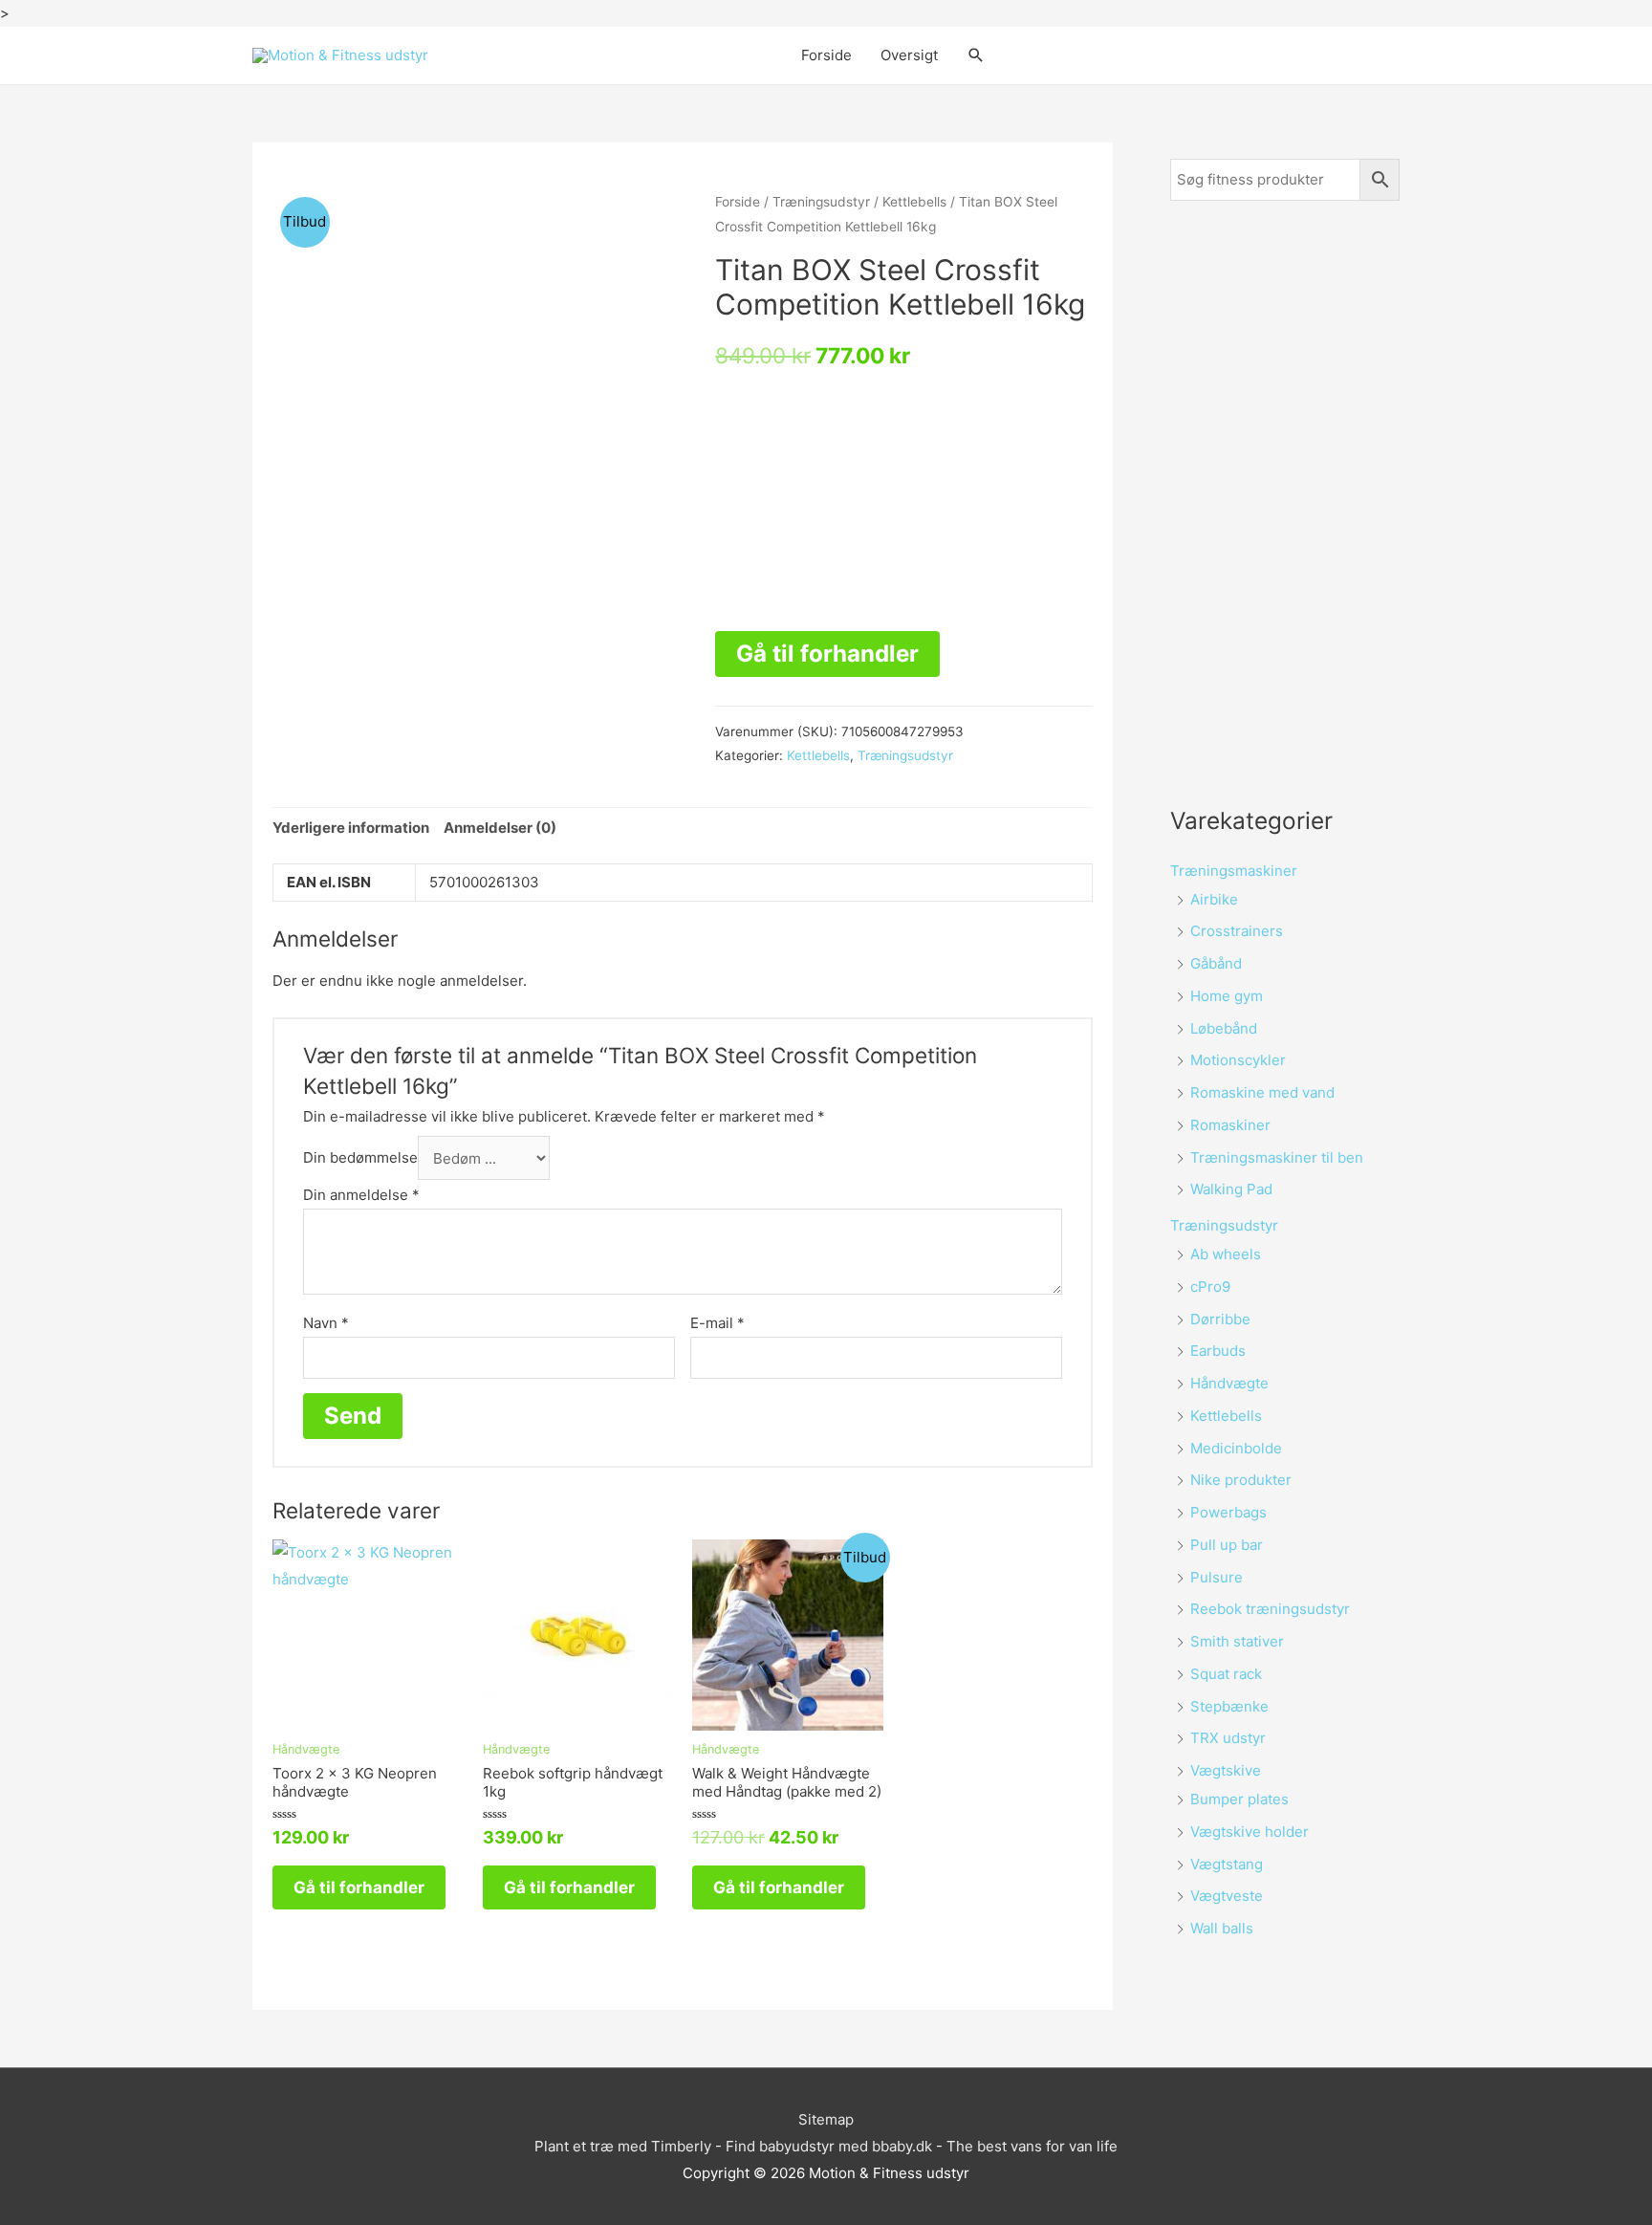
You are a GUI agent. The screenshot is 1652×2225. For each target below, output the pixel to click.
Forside (826, 55)
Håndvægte (1229, 1383)
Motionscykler (1238, 1060)
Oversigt (909, 55)
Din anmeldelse (361, 1195)
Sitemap (826, 2119)
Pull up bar (1227, 1545)
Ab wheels (1226, 1254)
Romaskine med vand (1262, 1092)
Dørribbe (1220, 1319)
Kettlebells (914, 202)
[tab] (351, 829)
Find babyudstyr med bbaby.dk (829, 2146)
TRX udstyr (1228, 1738)
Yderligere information (351, 828)
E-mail (717, 1323)
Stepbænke (1229, 1706)
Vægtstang (1227, 1864)
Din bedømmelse (360, 1158)
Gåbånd (1216, 963)
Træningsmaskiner (1234, 871)
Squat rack (1226, 1674)
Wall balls (1222, 1928)
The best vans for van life (1032, 2146)
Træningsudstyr (821, 202)
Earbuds (1218, 1351)
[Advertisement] (1285, 502)
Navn (326, 1323)
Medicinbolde (1236, 1448)
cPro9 (1210, 1287)
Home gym (1227, 996)
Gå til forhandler (827, 654)
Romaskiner (1230, 1125)
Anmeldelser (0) (500, 828)
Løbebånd (1224, 1028)
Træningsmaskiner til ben (1277, 1157)
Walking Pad (1231, 1189)
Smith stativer (1237, 1641)
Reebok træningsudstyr (1270, 1609)
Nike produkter (1241, 1480)
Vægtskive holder (1250, 1832)
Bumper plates (1239, 1799)
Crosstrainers (1237, 931)
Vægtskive (1226, 1770)
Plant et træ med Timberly (623, 2146)
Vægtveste (1227, 1896)
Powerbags (1228, 1512)
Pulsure (1217, 1577)
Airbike (1214, 899)
